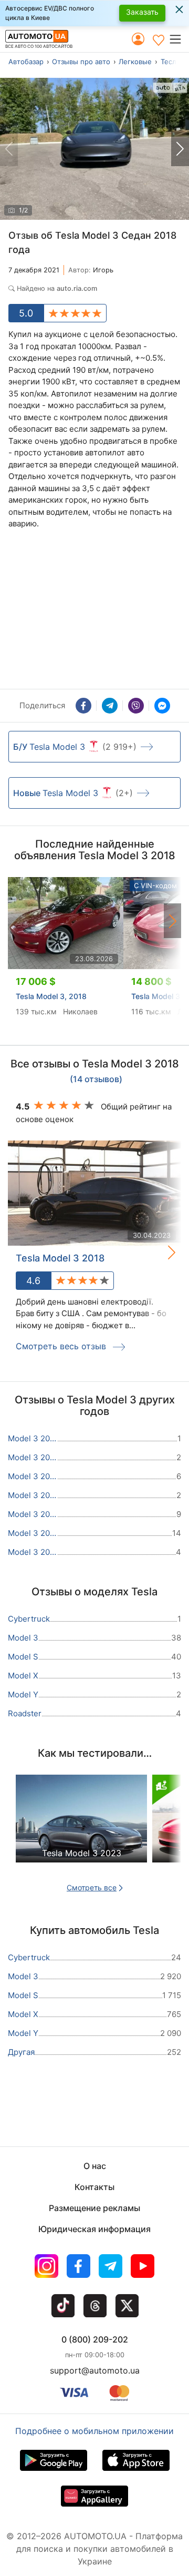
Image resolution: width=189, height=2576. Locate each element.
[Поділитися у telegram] (110, 706)
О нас (95, 2166)
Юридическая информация (94, 2229)
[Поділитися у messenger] (162, 706)
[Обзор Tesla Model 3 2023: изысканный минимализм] (81, 1827)
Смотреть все (92, 1887)
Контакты (94, 2187)
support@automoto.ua (95, 2370)
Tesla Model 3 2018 (60, 1258)
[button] (179, 39)
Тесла (170, 62)
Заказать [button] (142, 12)
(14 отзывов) (96, 1080)
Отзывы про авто (81, 62)
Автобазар (26, 62)
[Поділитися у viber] (136, 706)
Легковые (135, 62)
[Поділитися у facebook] (83, 706)
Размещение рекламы (94, 2208)
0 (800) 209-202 (95, 2339)
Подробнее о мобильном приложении (94, 2431)
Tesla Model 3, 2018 (51, 996)
